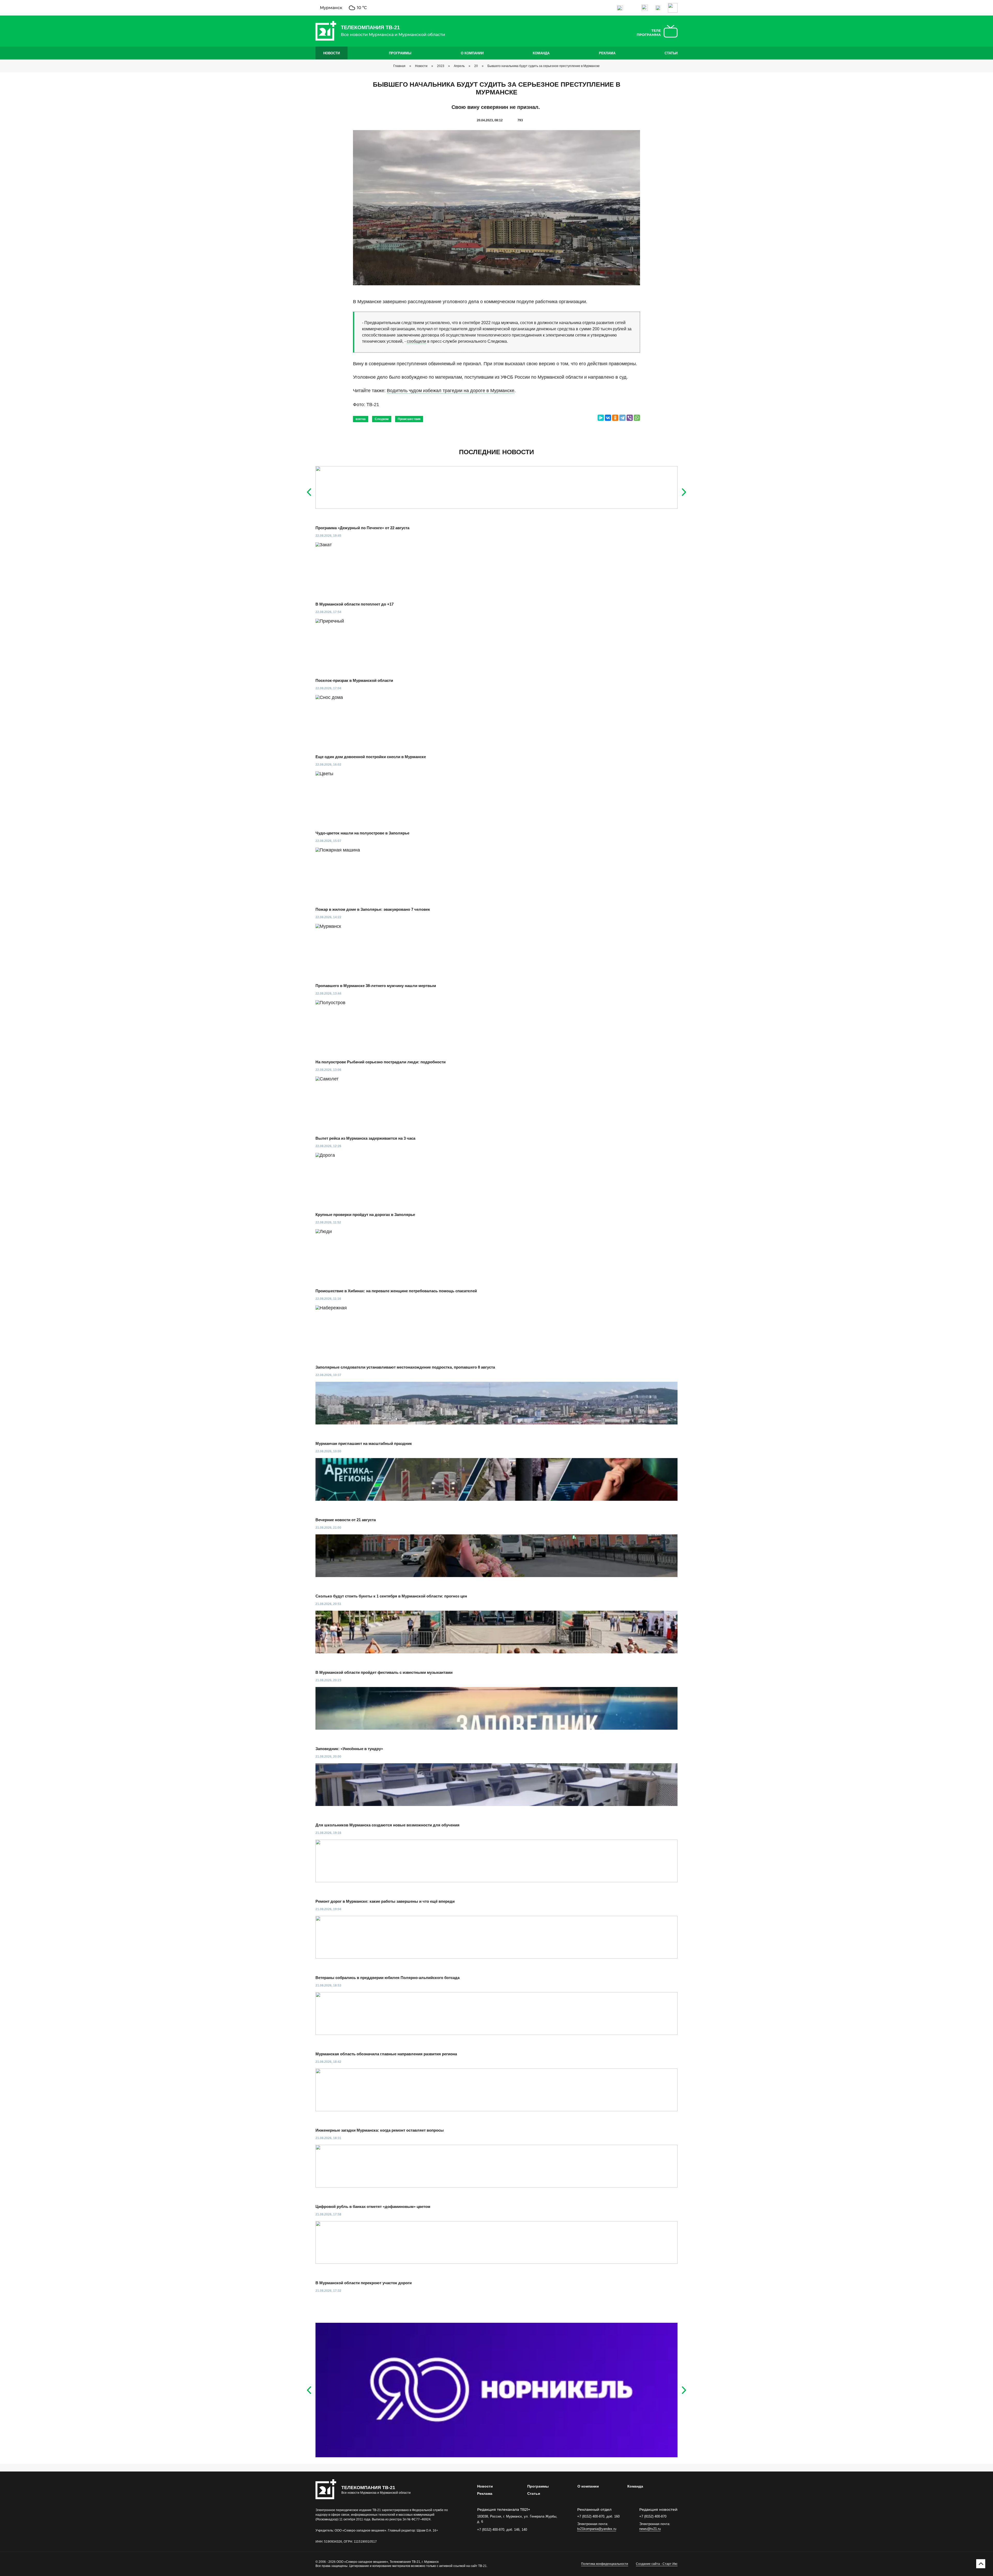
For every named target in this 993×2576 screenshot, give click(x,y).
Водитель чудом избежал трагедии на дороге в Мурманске (451, 391)
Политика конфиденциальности (605, 2564)
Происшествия (409, 419)
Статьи (671, 53)
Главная (399, 66)
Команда (541, 53)
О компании (472, 53)
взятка (361, 419)
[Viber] (630, 418)
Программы (400, 53)
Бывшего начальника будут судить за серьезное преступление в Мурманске (544, 66)
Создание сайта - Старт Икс (657, 2564)
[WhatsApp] (637, 418)
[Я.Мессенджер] (601, 418)
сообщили (416, 341)
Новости (332, 53)
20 (476, 66)
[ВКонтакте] (608, 418)
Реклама (607, 53)
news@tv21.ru (650, 2529)
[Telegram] (622, 418)
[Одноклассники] (615, 418)
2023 (441, 66)
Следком (382, 419)
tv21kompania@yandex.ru (597, 2529)
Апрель (459, 66)
